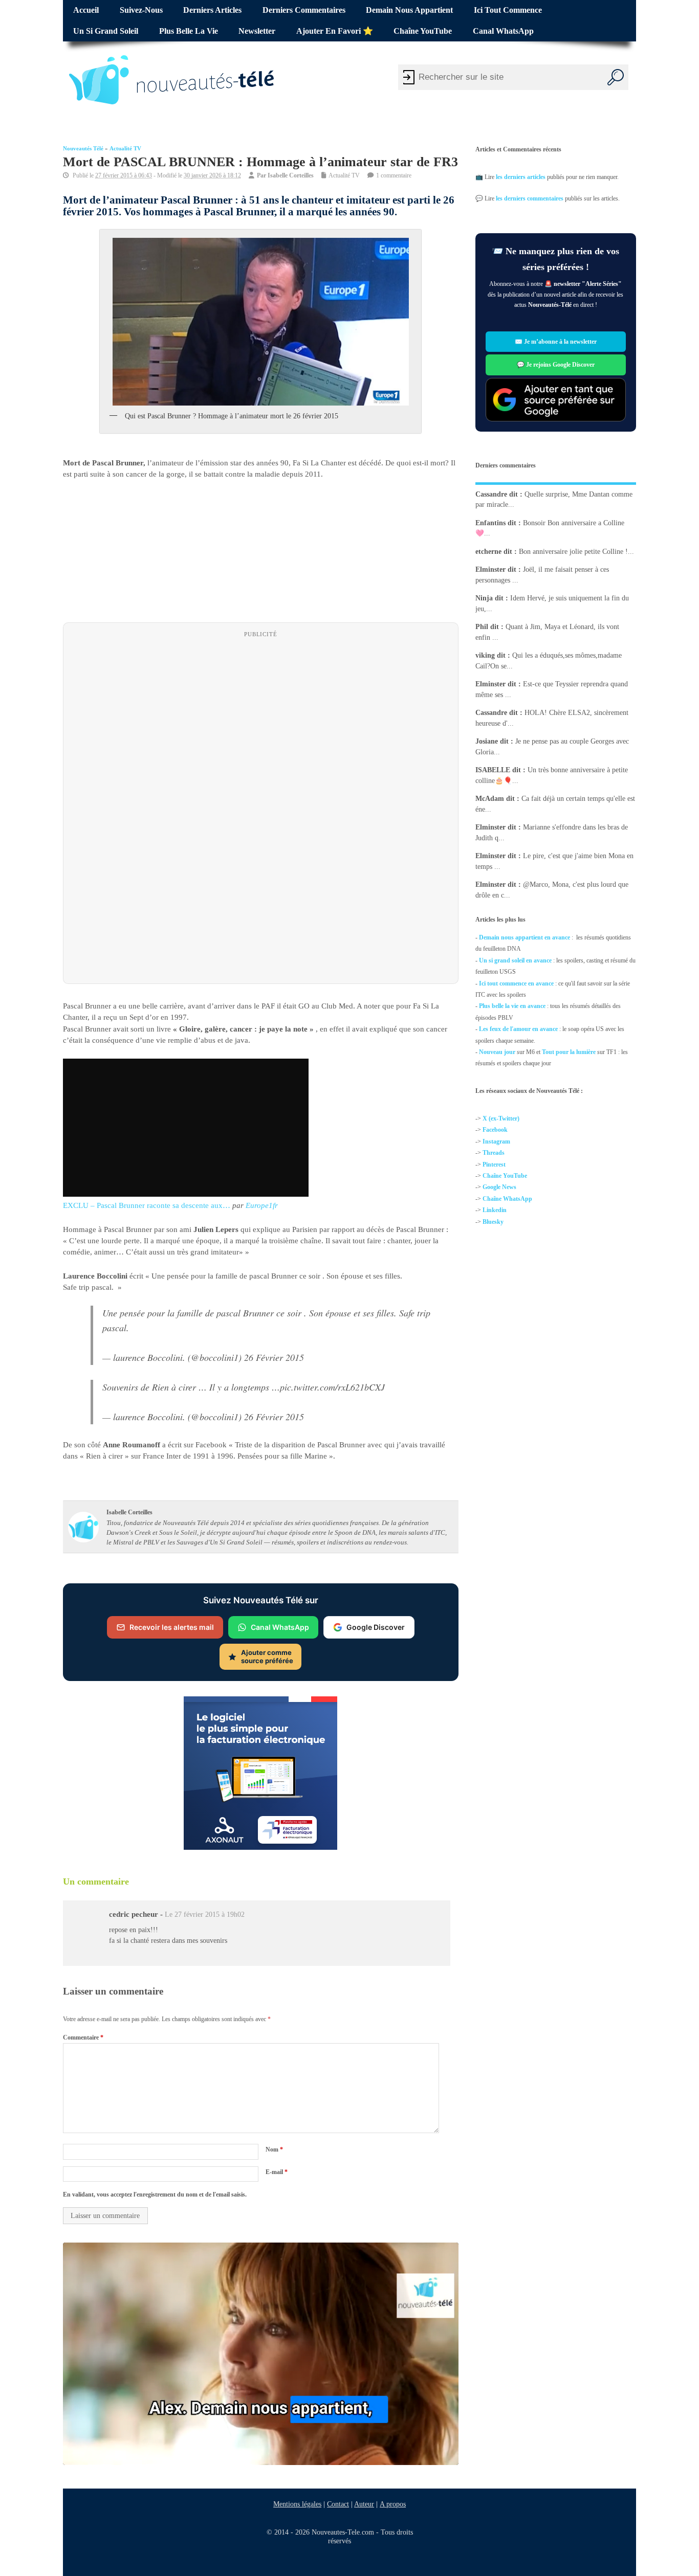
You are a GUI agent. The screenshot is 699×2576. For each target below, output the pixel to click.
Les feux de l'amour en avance (518, 1029)
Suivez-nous (141, 10)
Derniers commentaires (304, 10)
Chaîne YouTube (423, 31)
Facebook (495, 1130)
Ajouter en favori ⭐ (335, 31)
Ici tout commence (508, 10)
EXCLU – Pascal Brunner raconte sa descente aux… (147, 1205)
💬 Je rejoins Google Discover (556, 365)
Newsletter (257, 31)
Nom (274, 2149)
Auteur (364, 2504)
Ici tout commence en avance (516, 983)
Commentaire (83, 2037)
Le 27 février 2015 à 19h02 (205, 1914)
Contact (338, 2504)
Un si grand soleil (106, 31)
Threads (494, 1153)
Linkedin (495, 1210)
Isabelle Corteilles (291, 175)
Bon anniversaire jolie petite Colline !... (576, 551)
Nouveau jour (497, 1052)
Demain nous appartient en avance (525, 937)
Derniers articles (212, 10)
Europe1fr (262, 1205)
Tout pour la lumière (569, 1052)
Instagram (496, 1141)
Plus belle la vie (189, 31)
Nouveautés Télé (83, 149)
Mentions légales (297, 2504)
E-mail (277, 2172)
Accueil (86, 10)
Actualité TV (125, 149)
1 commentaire (394, 175)
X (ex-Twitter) (501, 1118)
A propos (393, 2504)
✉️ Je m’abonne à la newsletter (556, 342)
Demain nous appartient (409, 10)
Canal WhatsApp (503, 31)
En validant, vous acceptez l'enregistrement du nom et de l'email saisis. (155, 2194)
